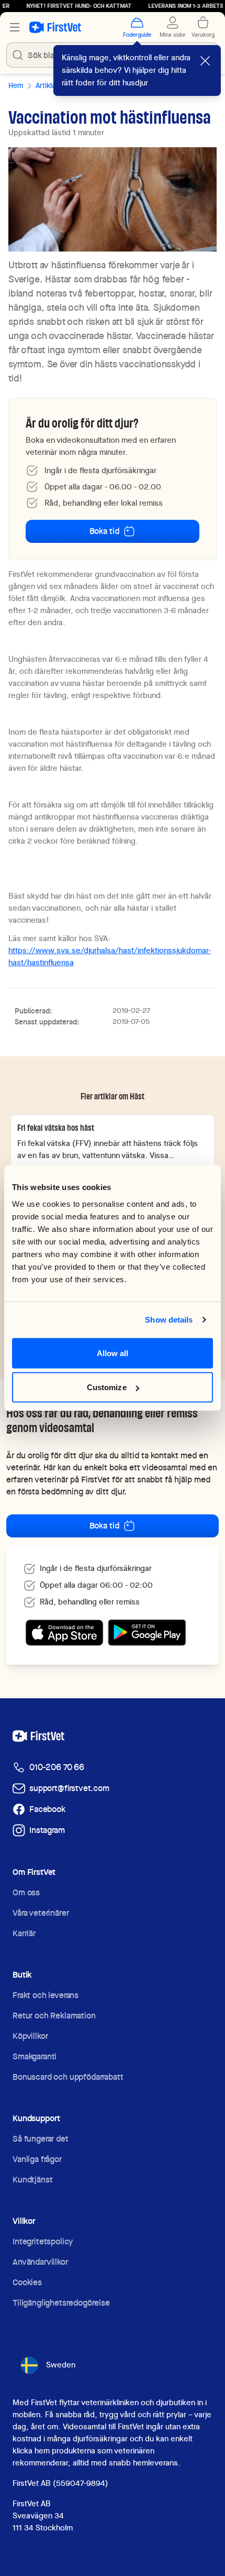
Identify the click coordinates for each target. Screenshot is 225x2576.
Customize (107, 1387)
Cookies (27, 2282)
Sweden (61, 2365)
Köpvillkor (30, 2036)
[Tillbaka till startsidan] (55, 27)
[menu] (15, 27)
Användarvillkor (40, 2262)
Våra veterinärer (41, 1913)
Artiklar (47, 85)
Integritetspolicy (43, 2241)
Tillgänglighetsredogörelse (61, 2303)
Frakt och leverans (46, 1995)
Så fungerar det (41, 2139)
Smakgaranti (35, 2056)
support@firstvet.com (69, 1788)
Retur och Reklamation (54, 2016)
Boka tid (104, 531)
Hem (16, 85)
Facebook (47, 1809)
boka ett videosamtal (148, 1467)
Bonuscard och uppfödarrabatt (68, 2077)
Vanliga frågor (37, 2159)
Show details (169, 1320)
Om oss (26, 1892)
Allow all (113, 1353)
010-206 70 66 (57, 1767)
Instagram (47, 1830)
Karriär (24, 1933)
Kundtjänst (32, 2180)
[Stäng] (205, 61)
